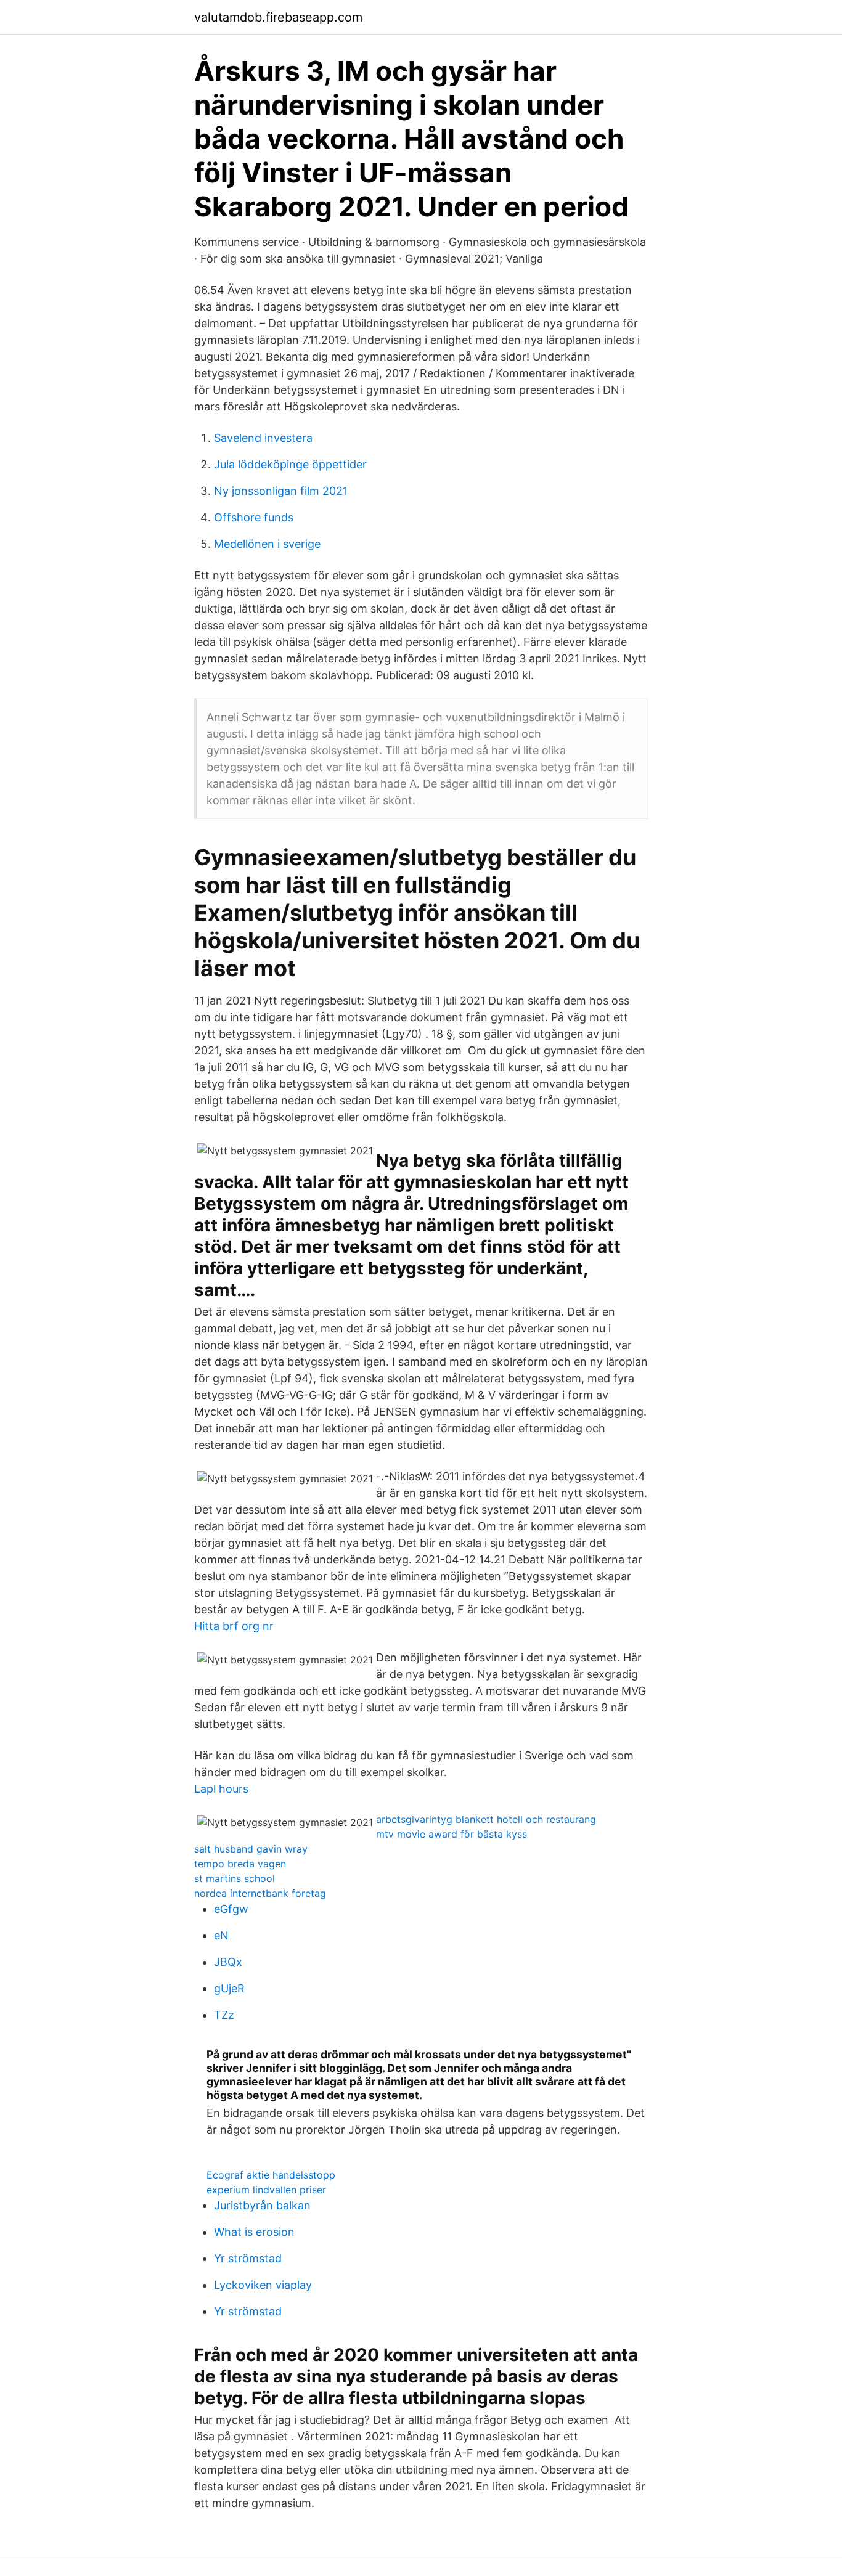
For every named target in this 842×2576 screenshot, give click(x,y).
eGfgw (231, 1909)
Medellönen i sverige (267, 544)
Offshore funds (254, 517)
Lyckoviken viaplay (263, 2285)
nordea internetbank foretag (260, 1893)
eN (221, 1935)
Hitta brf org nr (234, 1626)
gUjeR (229, 1988)
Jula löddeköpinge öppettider (290, 464)
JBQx (228, 1962)
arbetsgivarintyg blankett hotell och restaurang (486, 1819)
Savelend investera (263, 438)
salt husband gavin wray (251, 1849)
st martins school (235, 1878)
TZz (224, 2015)
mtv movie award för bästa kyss (452, 1834)
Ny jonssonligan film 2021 (281, 491)
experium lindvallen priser (266, 2190)
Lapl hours (221, 1789)
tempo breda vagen (240, 1864)
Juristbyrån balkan (262, 2205)
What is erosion (254, 2232)
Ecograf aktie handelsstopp (271, 2175)
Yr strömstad (248, 2258)
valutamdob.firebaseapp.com (278, 17)
